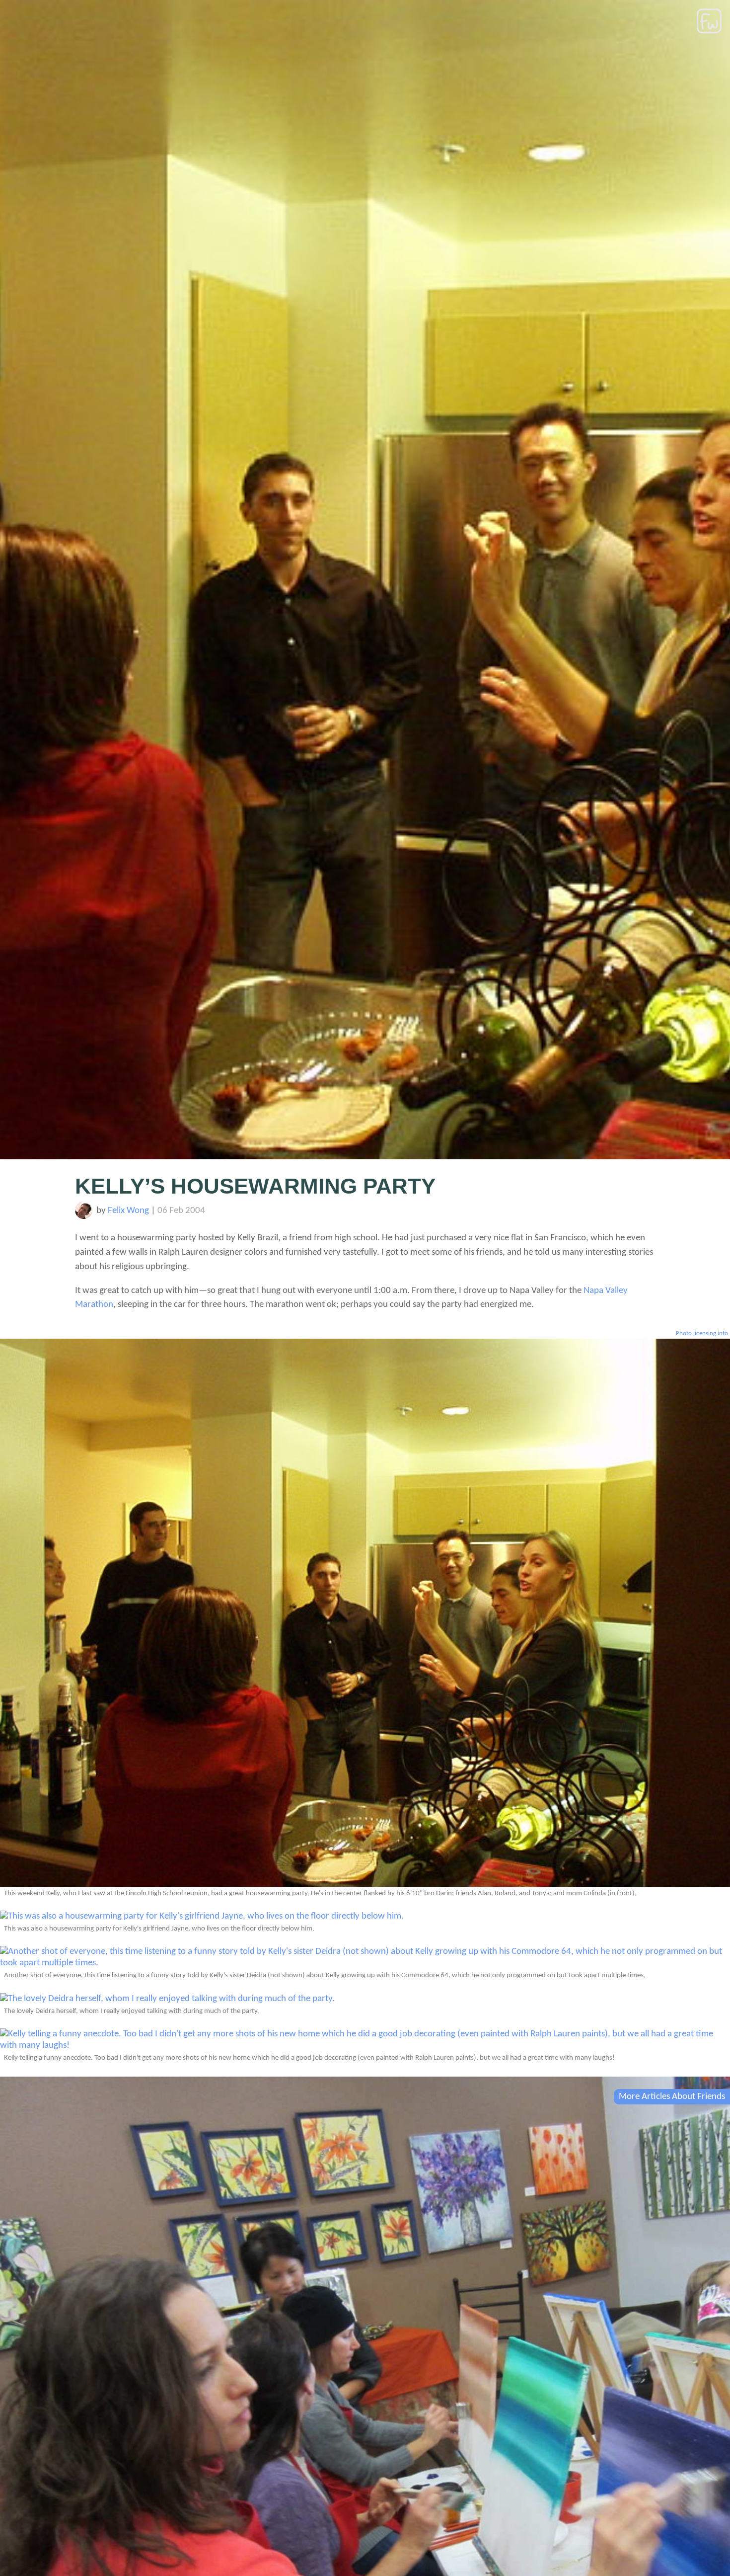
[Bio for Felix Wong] (84, 1217)
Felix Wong (128, 1211)
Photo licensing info (702, 1333)
